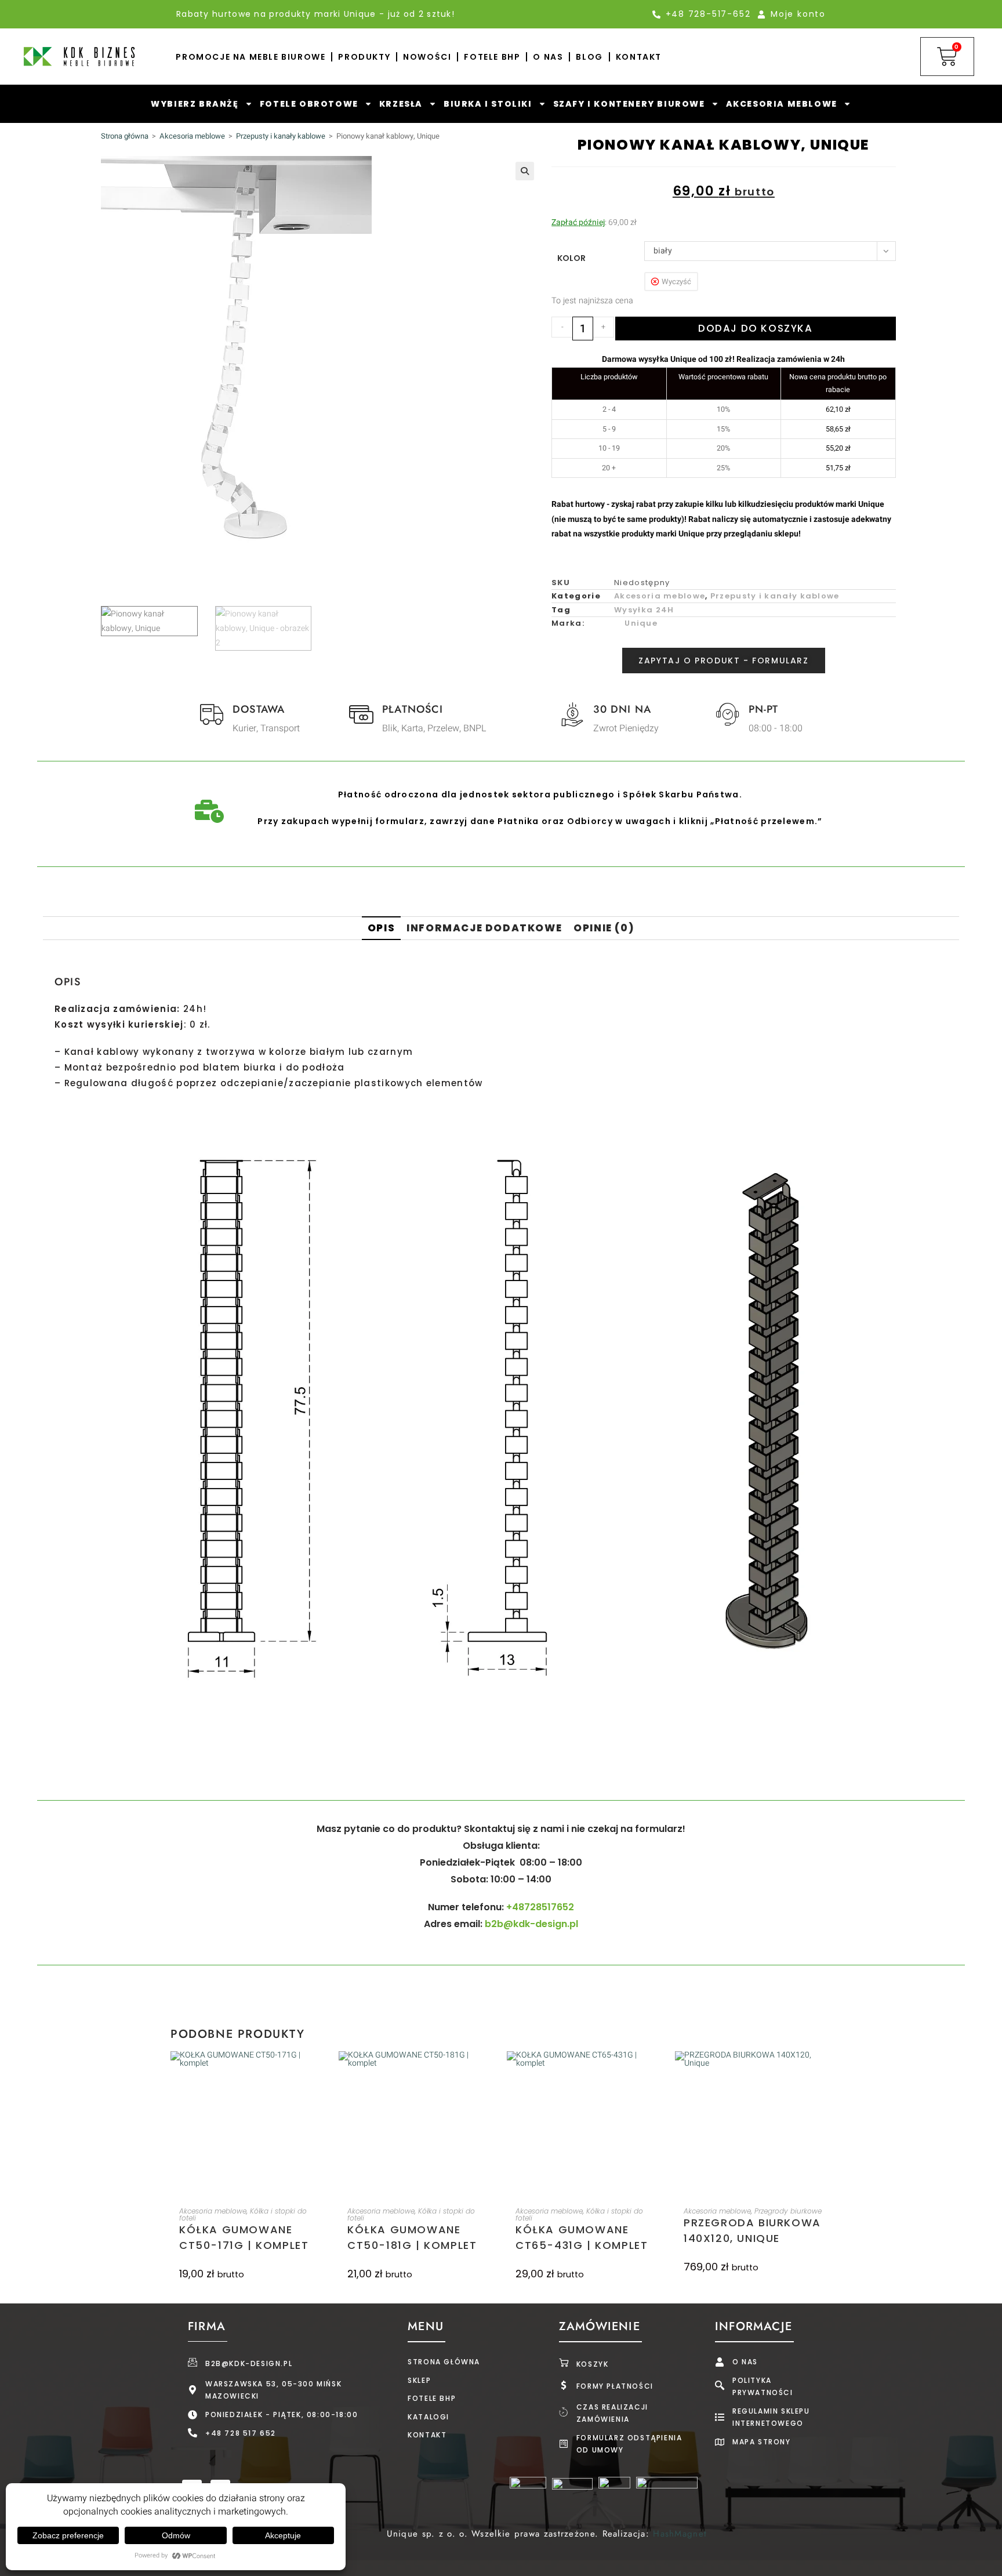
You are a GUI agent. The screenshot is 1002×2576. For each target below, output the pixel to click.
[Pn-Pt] (728, 714)
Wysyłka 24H (644, 610)
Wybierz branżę (195, 104)
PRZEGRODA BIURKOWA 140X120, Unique (752, 2230)
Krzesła (401, 104)
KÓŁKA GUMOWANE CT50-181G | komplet (412, 2237)
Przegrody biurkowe (788, 2211)
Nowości (427, 57)
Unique (641, 623)
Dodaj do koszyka (756, 328)
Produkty (364, 57)
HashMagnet (680, 2534)
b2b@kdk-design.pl (531, 1924)
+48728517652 (540, 1907)
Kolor (571, 258)
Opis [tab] (381, 928)
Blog (589, 57)
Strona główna (125, 136)
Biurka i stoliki (488, 104)
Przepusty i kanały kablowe (281, 136)
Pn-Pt (764, 709)
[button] (525, 171)
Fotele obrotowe (309, 104)
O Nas (548, 57)
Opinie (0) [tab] (604, 928)
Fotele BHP (492, 57)
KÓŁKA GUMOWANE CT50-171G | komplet (244, 2237)
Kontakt (639, 57)
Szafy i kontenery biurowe (629, 104)
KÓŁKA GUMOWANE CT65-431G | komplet (582, 2237)
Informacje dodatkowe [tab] (484, 928)
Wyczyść (676, 282)
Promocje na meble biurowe (251, 57)
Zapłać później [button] (578, 222)
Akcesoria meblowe (782, 104)
